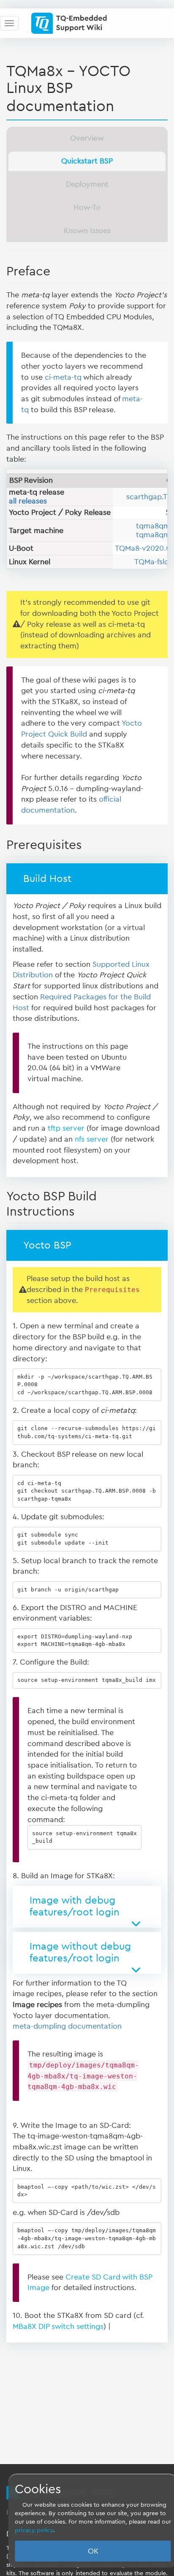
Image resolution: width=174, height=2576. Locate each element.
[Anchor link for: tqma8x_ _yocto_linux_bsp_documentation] (122, 104)
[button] (87, 1907)
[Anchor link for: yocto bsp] (76, 1244)
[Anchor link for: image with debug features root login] (125, 1911)
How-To (87, 207)
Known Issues (87, 231)
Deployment (87, 184)
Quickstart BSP (87, 161)
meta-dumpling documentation (67, 2026)
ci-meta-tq (63, 377)
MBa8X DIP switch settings (58, 2326)
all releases (28, 501)
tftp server (66, 1128)
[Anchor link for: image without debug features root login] (125, 1957)
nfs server (92, 1139)
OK (93, 2551)
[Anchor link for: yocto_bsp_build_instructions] (81, 1210)
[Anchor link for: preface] (57, 270)
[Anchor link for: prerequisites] (88, 843)
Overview (87, 138)
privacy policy (34, 2530)
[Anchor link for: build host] (76, 877)
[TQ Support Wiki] (72, 23)
